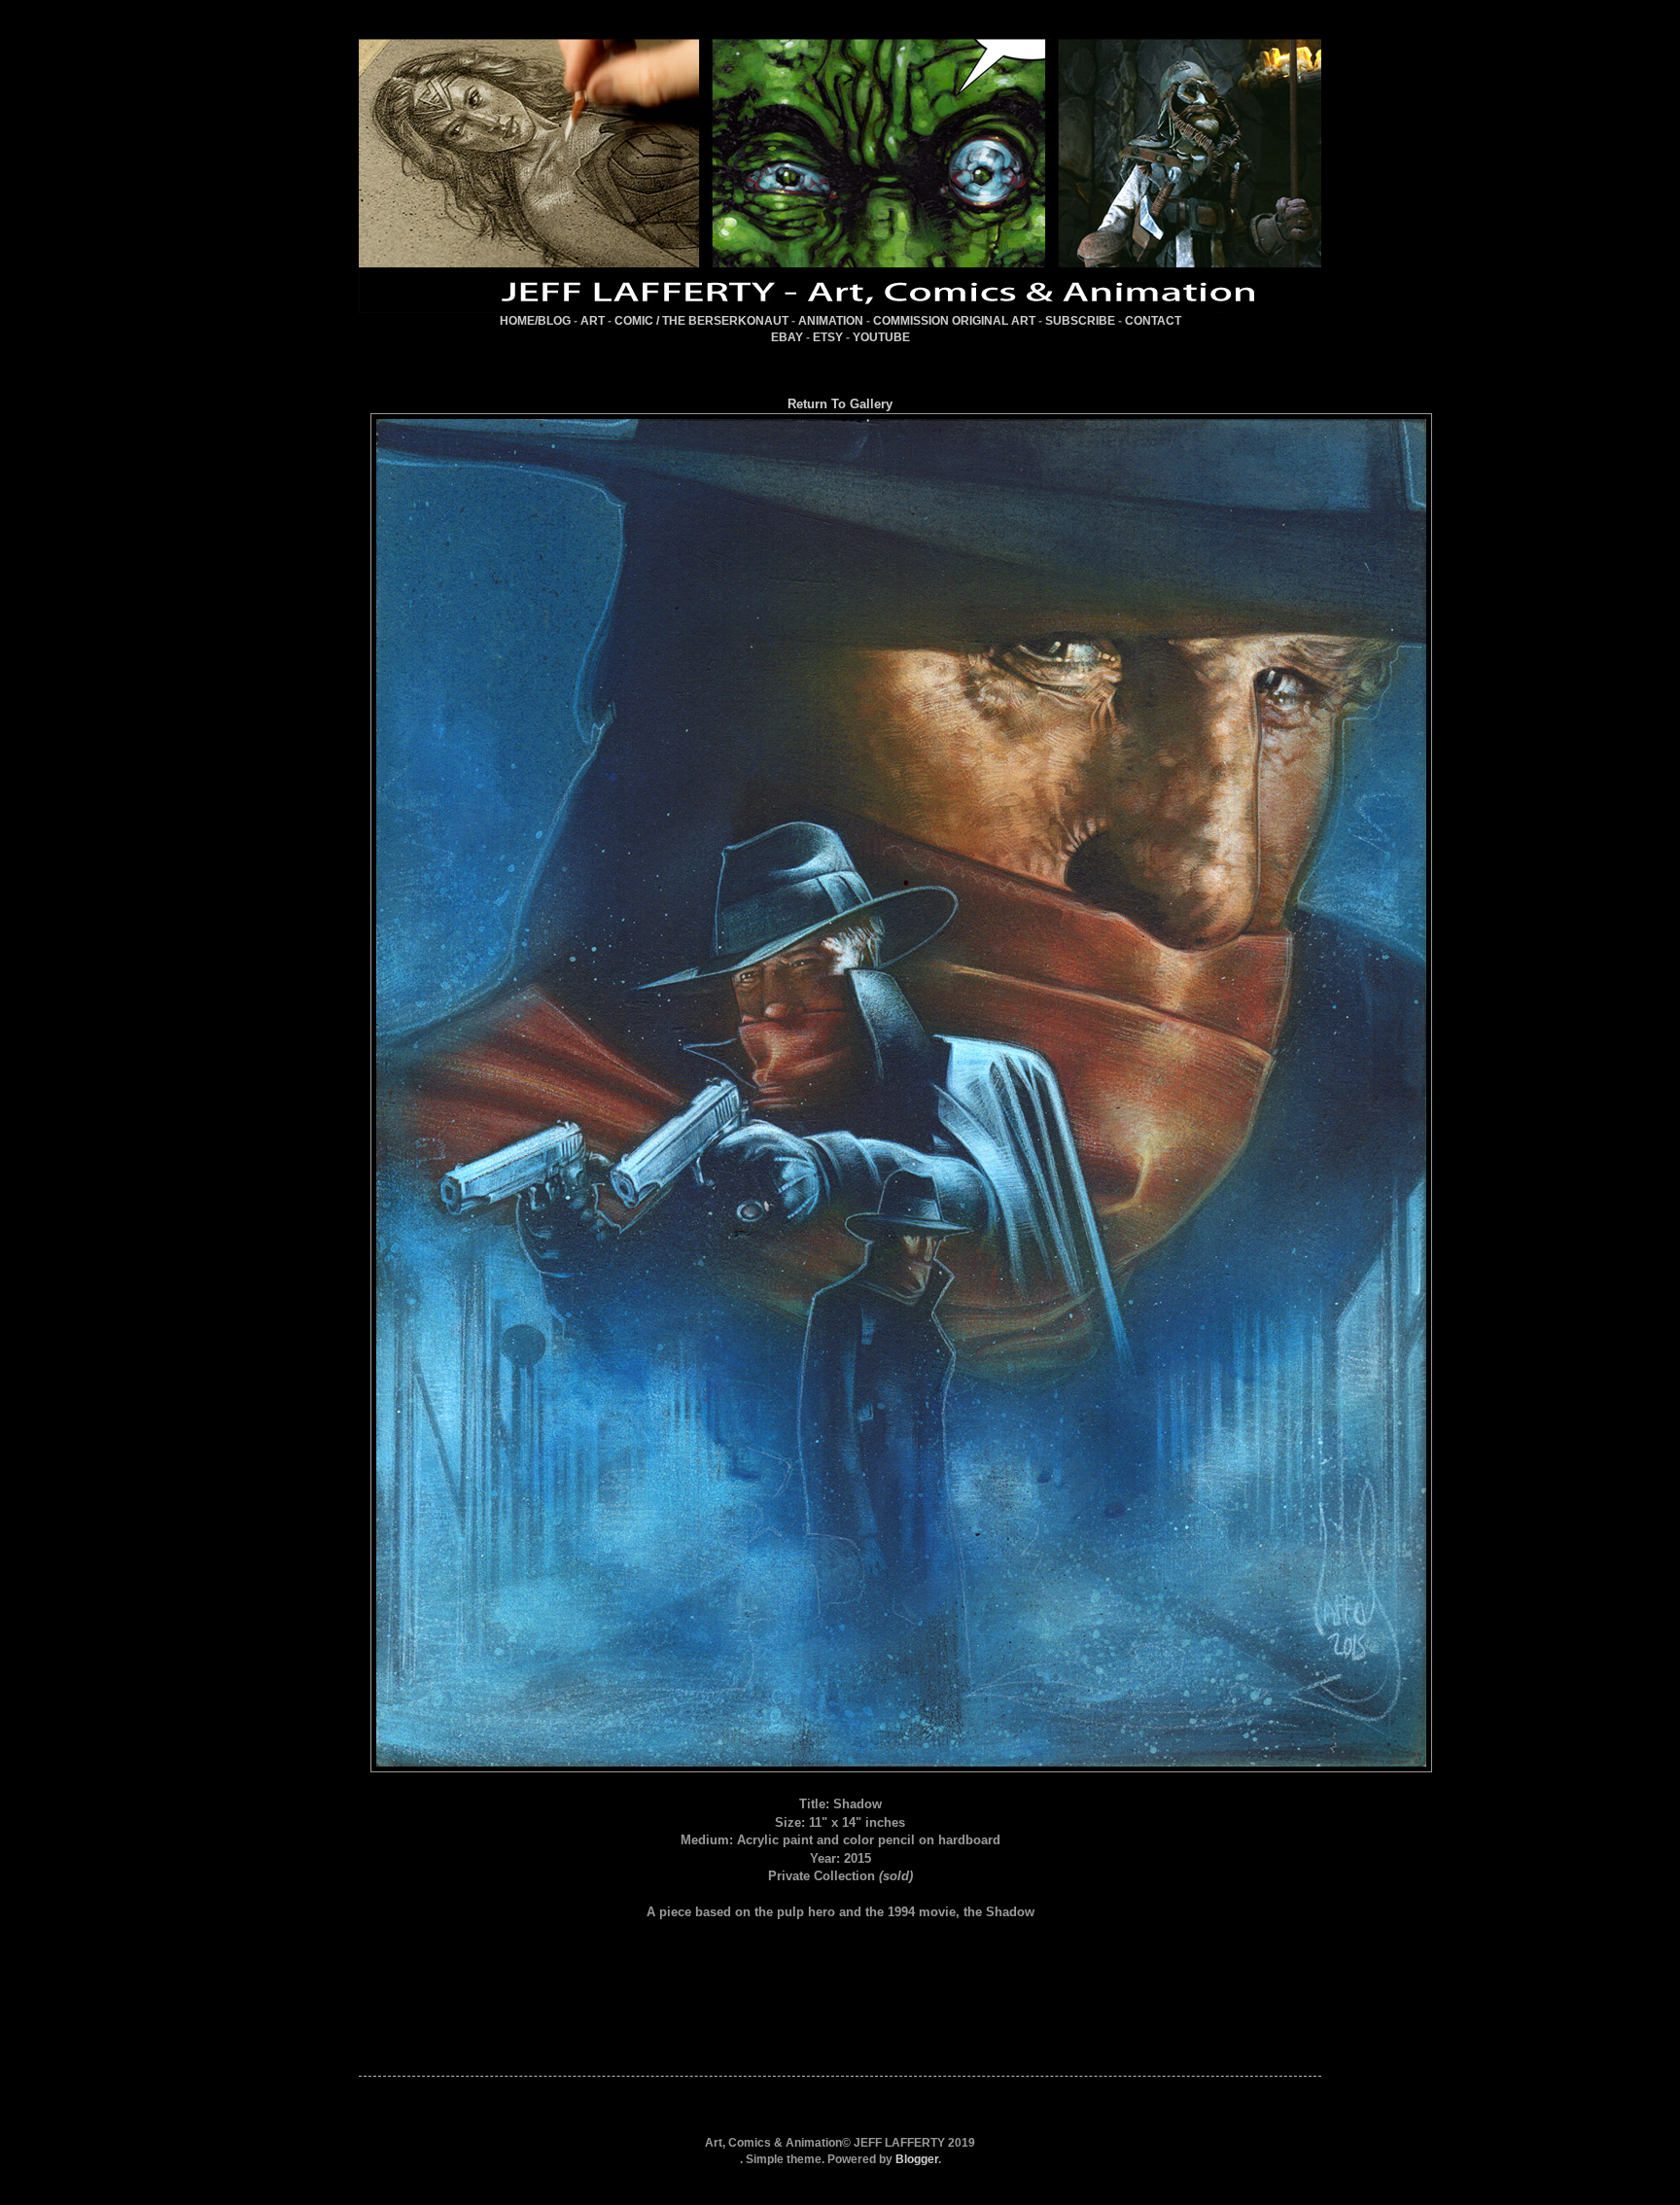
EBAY (787, 337)
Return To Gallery (840, 404)
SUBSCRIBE (1080, 321)
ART (593, 321)
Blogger (917, 2159)
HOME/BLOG (535, 321)
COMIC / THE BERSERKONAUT (701, 321)
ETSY (828, 337)
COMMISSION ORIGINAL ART (954, 321)
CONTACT (1153, 321)
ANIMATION (831, 321)
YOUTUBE (881, 337)
